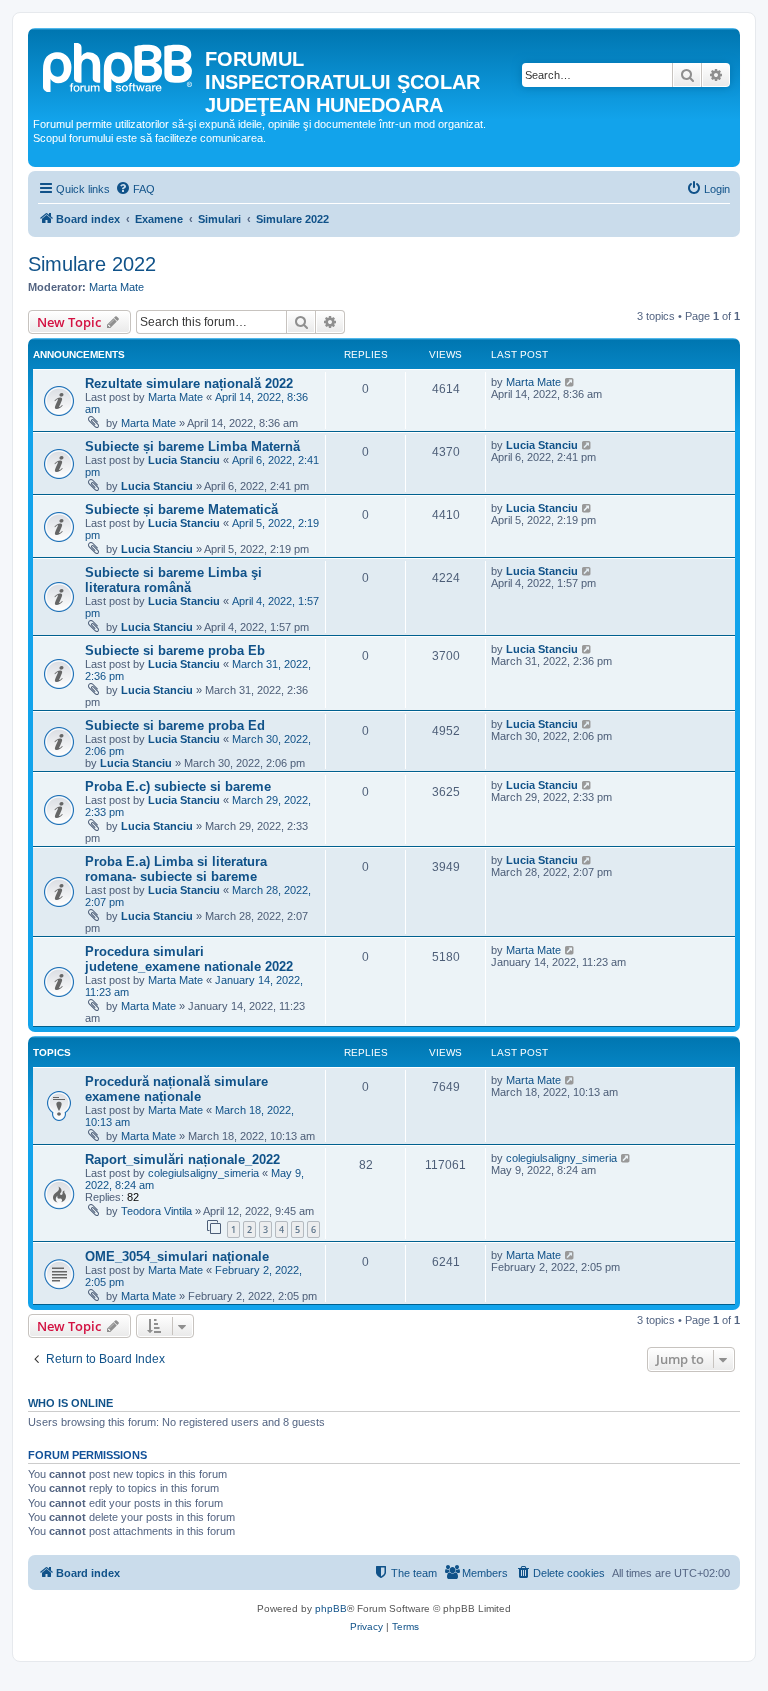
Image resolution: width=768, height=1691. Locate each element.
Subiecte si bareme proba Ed (175, 725)
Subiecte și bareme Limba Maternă (192, 446)
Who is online (70, 1403)
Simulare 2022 (92, 264)
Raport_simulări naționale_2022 (182, 1159)
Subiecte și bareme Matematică (181, 509)
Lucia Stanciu (184, 460)
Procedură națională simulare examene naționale (176, 1089)
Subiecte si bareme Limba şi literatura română (173, 580)
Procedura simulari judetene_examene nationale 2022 (189, 959)
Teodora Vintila (156, 1211)
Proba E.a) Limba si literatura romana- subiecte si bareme (176, 869)
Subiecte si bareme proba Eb (175, 650)
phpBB (331, 1608)
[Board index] (119, 65)
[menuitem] (135, 189)
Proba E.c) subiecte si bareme (178, 786)
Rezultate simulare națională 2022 (189, 383)
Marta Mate (116, 287)
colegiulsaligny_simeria (203, 1173)
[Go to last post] (570, 382)
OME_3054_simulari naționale (177, 1256)
